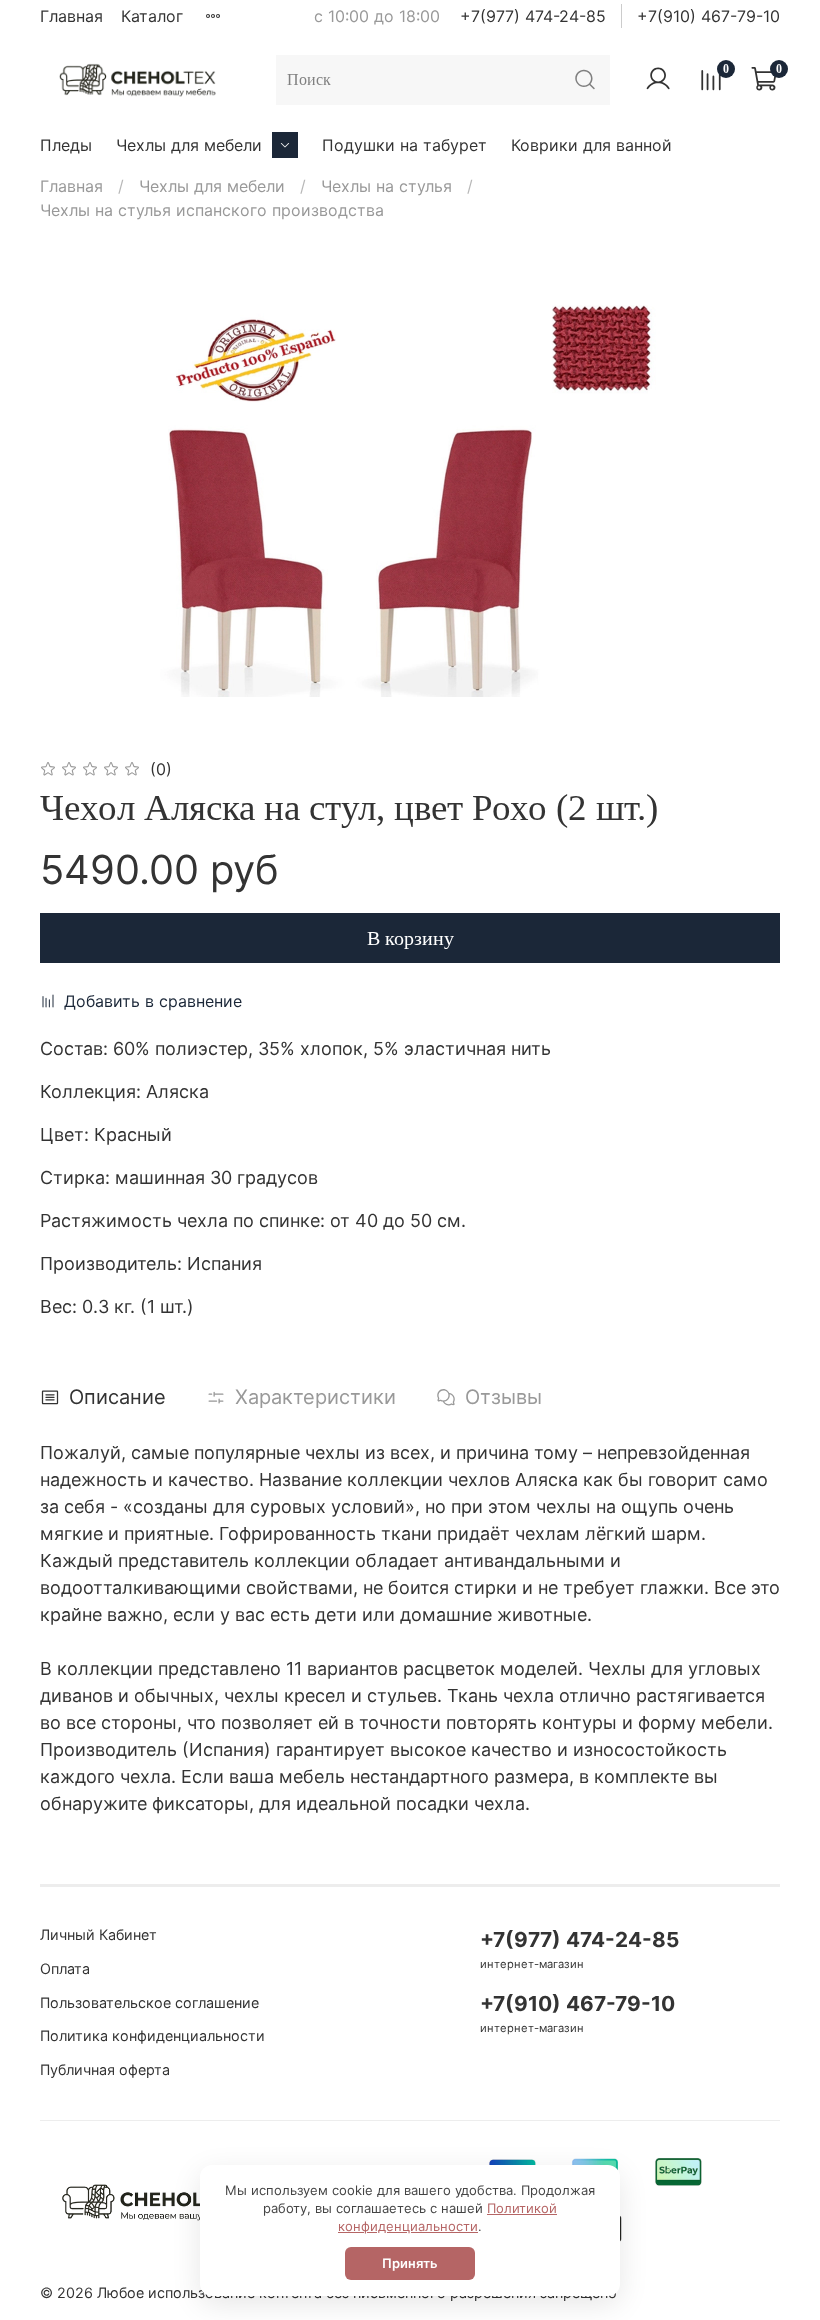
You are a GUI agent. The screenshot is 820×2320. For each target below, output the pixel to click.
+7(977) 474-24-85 (533, 16)
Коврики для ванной (591, 145)
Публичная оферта (105, 2069)
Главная (71, 16)
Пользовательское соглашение (149, 2002)
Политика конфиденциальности (152, 2035)
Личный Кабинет (98, 1934)
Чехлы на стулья (386, 186)
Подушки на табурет (404, 145)
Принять (410, 2263)
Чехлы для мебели (189, 145)
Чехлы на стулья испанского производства (212, 210)
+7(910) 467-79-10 (708, 16)
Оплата (65, 1968)
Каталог (152, 16)
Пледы (66, 145)
